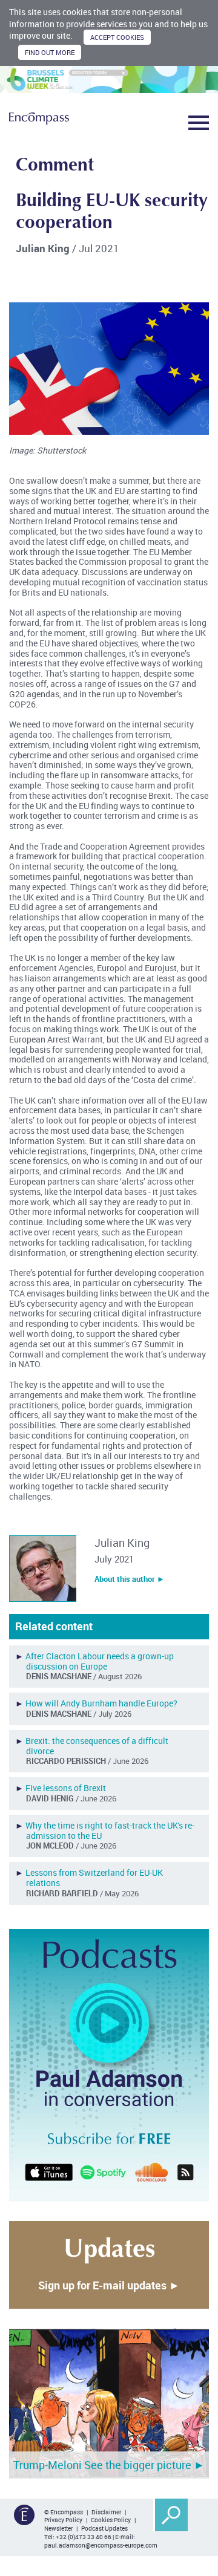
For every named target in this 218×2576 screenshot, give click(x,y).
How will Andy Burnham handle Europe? (101, 1703)
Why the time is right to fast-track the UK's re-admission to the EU (110, 1830)
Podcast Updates (104, 2528)
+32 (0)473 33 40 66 (84, 2537)
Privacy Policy (63, 2520)
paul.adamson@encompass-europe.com (101, 2545)
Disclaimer (106, 2512)
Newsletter (58, 2528)
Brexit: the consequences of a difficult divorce (97, 1746)
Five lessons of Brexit (66, 1788)
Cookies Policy (111, 2520)
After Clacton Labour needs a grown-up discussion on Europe (100, 1661)
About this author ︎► (130, 1579)
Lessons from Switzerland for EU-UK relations (94, 1878)
